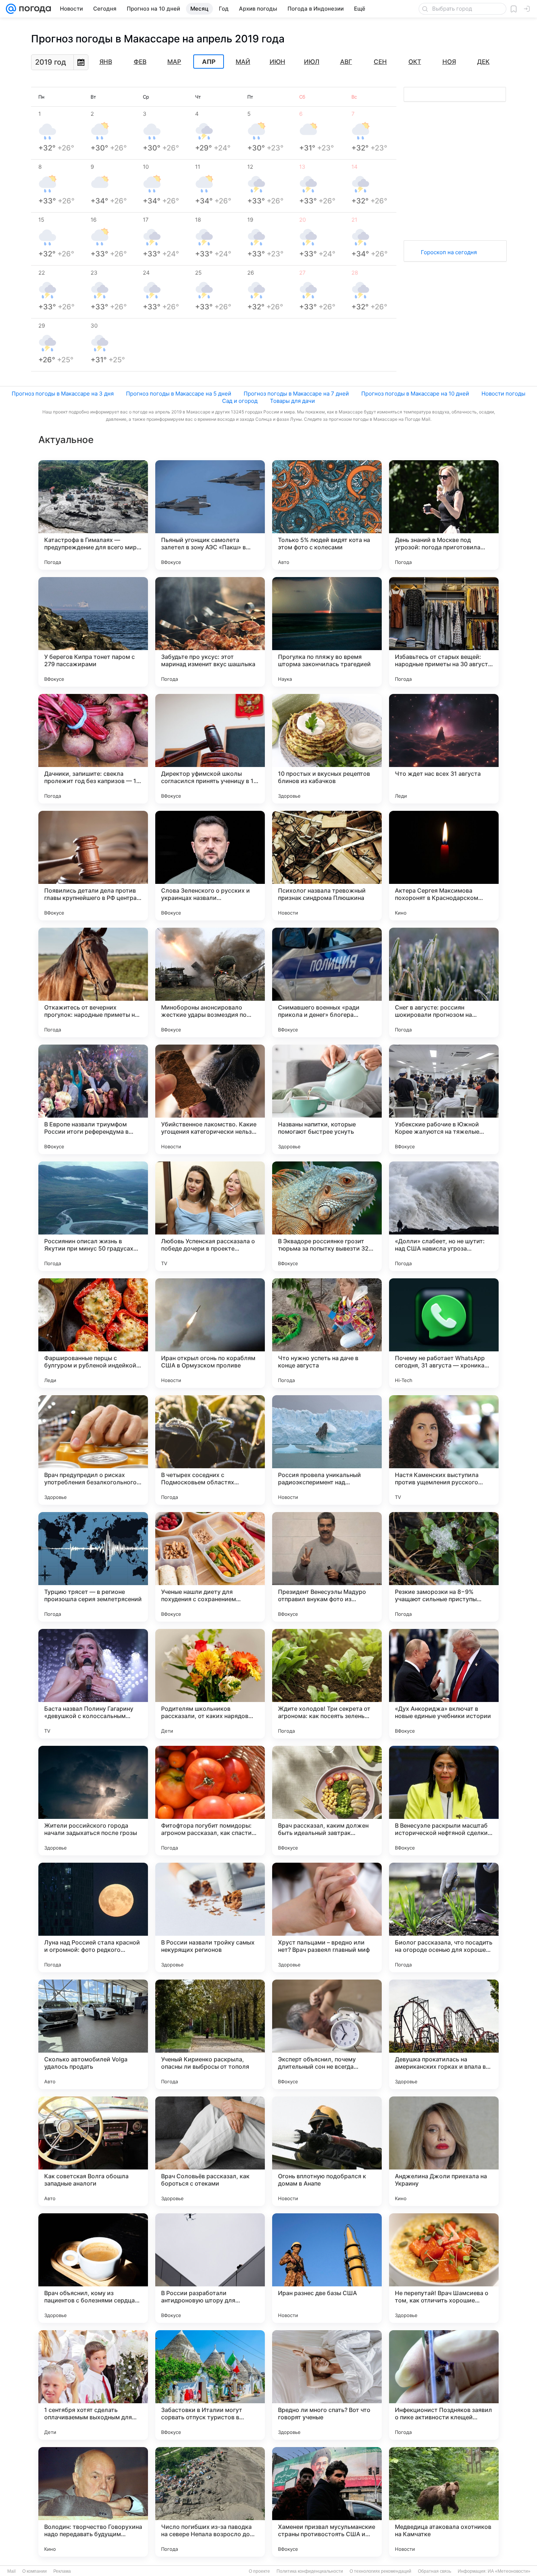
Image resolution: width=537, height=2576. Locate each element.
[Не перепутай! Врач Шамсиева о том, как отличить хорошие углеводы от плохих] (444, 2268)
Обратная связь (435, 2571)
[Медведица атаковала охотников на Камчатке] (444, 2502)
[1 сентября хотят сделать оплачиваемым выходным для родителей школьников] (93, 2385)
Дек (483, 62)
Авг (346, 62)
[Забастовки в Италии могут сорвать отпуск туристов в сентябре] (210, 2385)
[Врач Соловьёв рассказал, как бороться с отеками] (210, 2151)
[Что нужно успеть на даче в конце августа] (327, 1333)
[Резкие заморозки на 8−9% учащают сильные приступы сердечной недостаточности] (444, 1567)
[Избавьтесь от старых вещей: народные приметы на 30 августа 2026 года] (444, 632)
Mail (12, 2571)
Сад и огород (240, 401)
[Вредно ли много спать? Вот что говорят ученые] (327, 2385)
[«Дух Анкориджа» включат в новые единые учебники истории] (444, 1684)
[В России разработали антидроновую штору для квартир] (210, 2268)
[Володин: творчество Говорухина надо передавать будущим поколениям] (93, 2502)
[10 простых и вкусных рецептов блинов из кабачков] (327, 749)
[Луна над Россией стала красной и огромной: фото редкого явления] (93, 1917)
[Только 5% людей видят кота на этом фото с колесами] (327, 515)
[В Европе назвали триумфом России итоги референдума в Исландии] (93, 1099)
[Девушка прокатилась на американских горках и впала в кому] (444, 2034)
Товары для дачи (292, 401)
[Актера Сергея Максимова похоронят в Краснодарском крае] (444, 866)
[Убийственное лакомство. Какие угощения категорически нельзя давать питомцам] (210, 1099)
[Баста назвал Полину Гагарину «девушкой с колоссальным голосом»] (93, 1684)
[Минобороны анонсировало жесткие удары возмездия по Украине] (210, 982)
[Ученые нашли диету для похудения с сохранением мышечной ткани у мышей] (210, 1567)
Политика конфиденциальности (310, 2571)
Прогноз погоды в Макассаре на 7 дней (296, 394)
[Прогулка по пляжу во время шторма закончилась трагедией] (327, 632)
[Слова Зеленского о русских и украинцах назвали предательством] (210, 866)
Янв (106, 62)
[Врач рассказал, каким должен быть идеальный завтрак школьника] (327, 1801)
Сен (380, 62)
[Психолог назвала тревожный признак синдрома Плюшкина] (327, 866)
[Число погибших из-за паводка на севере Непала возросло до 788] (210, 2502)
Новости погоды (503, 394)
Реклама (62, 2571)
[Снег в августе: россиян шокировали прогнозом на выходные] (444, 982)
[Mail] (11, 9)
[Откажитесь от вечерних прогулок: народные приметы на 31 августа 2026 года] (93, 982)
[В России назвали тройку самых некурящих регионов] (210, 1917)
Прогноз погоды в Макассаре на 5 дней (179, 394)
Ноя (449, 62)
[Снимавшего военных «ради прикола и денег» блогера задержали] (327, 982)
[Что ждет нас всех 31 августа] (444, 749)
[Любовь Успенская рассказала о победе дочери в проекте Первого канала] (210, 1216)
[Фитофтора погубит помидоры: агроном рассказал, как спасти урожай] (210, 1801)
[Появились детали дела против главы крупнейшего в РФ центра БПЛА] (93, 866)
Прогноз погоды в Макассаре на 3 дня (63, 394)
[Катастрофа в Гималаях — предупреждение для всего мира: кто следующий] (93, 515)
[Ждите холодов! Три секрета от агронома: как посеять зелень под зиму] (327, 1684)
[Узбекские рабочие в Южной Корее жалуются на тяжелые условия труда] (444, 1099)
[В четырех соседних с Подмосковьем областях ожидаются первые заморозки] (210, 1450)
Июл (312, 62)
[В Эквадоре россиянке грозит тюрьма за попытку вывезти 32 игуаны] (327, 1216)
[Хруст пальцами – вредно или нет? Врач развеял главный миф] (327, 1917)
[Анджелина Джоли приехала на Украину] (444, 2151)
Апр (209, 62)
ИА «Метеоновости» (509, 2571)
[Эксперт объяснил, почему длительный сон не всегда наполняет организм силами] (327, 2034)
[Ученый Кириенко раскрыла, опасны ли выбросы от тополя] (210, 2034)
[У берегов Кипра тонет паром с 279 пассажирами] (93, 632)
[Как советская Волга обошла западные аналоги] (93, 2151)
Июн (277, 62)
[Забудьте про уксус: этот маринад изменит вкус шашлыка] (210, 632)
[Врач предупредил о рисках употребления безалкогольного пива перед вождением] (93, 1450)
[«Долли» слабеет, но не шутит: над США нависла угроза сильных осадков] (444, 1216)
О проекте (259, 2571)
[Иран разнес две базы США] (327, 2268)
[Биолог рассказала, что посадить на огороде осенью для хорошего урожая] (444, 1917)
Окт (415, 62)
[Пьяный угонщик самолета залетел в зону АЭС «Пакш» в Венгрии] (210, 515)
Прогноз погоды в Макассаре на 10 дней (415, 394)
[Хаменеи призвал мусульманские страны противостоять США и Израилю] (327, 2502)
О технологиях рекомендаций (380, 2571)
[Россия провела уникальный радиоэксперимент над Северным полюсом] (327, 1450)
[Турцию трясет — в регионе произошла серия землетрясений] (93, 1567)
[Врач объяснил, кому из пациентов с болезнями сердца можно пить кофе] (93, 2268)
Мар (174, 62)
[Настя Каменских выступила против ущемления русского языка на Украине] (444, 1450)
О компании (35, 2571)
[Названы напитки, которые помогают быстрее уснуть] (327, 1099)
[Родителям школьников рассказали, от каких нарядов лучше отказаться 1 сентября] (210, 1684)
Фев (140, 62)
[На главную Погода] (34, 9)
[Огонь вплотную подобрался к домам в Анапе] (327, 2151)
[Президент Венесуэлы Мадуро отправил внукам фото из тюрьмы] (327, 1567)
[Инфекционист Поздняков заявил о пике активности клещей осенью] (444, 2385)
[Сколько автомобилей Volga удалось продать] (93, 2034)
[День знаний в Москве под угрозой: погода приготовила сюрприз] (444, 515)
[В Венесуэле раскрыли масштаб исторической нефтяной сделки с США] (444, 1801)
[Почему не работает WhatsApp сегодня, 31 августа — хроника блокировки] (444, 1333)
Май (243, 62)
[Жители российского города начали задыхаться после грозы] (93, 1801)
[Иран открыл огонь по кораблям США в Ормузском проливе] (210, 1333)
